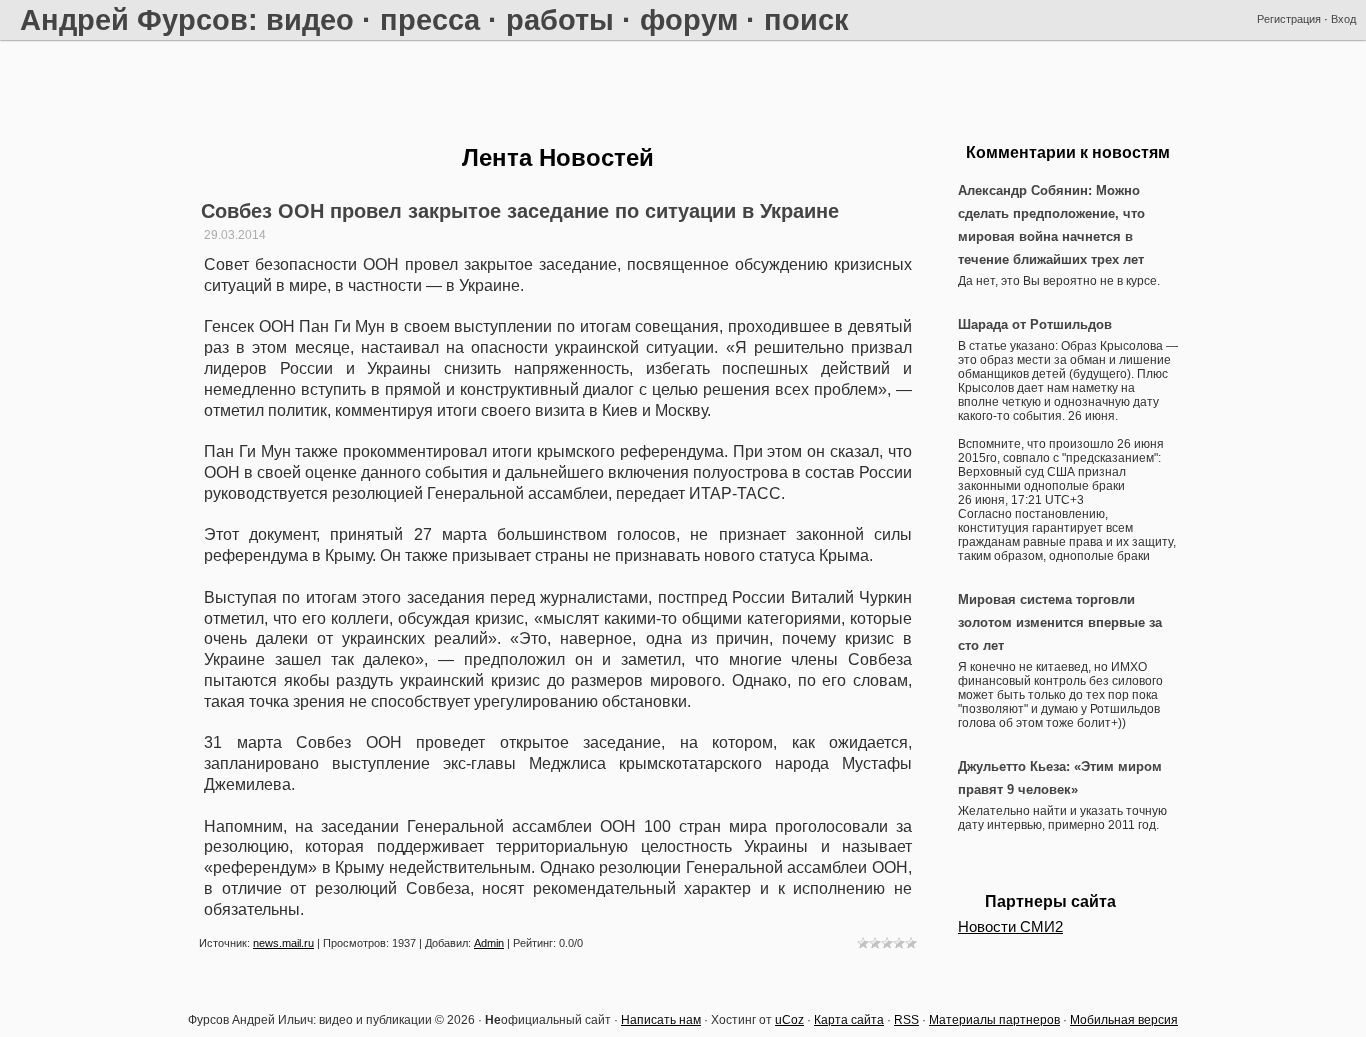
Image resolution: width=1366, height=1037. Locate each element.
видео (310, 19)
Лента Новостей (558, 157)
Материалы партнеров (994, 1020)
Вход (1343, 19)
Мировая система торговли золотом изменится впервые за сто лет (1060, 622)
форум (689, 19)
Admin (489, 943)
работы (560, 19)
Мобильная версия (1124, 1020)
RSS (906, 1020)
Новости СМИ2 (1010, 927)
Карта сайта (849, 1020)
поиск (806, 19)
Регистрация (1289, 19)
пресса (430, 19)
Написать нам (661, 1020)
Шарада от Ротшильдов (1035, 324)
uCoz (789, 1020)
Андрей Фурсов (134, 19)
